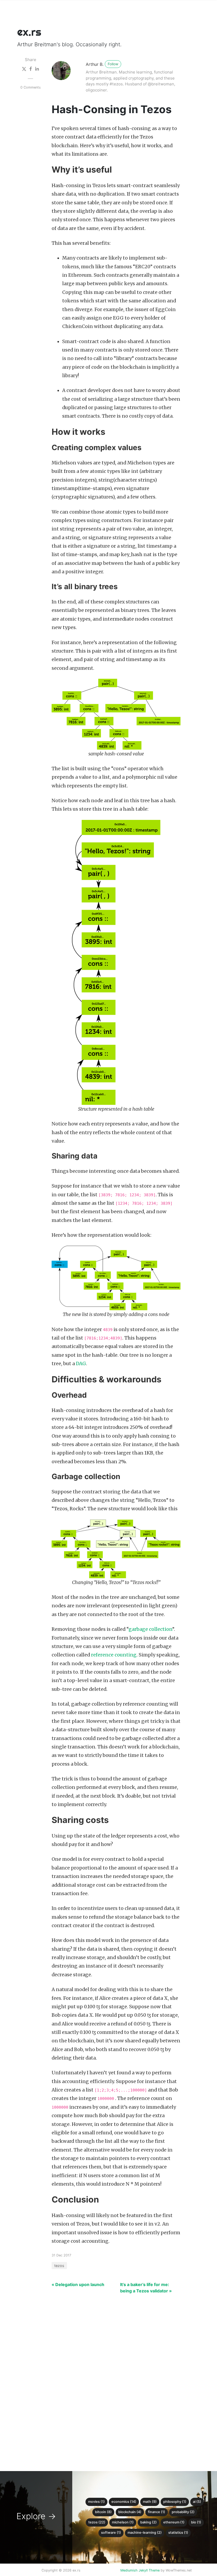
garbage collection (150, 1629)
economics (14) (124, 2502)
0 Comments (31, 87)
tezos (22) (97, 2522)
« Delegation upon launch (78, 2284)
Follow (113, 64)
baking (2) (148, 2522)
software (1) (111, 2533)
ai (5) (197, 2502)
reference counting (114, 1655)
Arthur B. (95, 64)
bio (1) (196, 2522)
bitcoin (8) (103, 2512)
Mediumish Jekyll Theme (140, 2570)
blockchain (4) (130, 2512)
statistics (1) (178, 2533)
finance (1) (157, 2512)
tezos (59, 2266)
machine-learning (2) (145, 2533)
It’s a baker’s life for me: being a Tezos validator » (146, 2288)
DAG (81, 1364)
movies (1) (96, 2502)
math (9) (150, 2502)
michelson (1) (123, 2522)
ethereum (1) (174, 2522)
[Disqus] (105, 2379)
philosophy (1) (175, 2502)
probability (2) (183, 2512)
